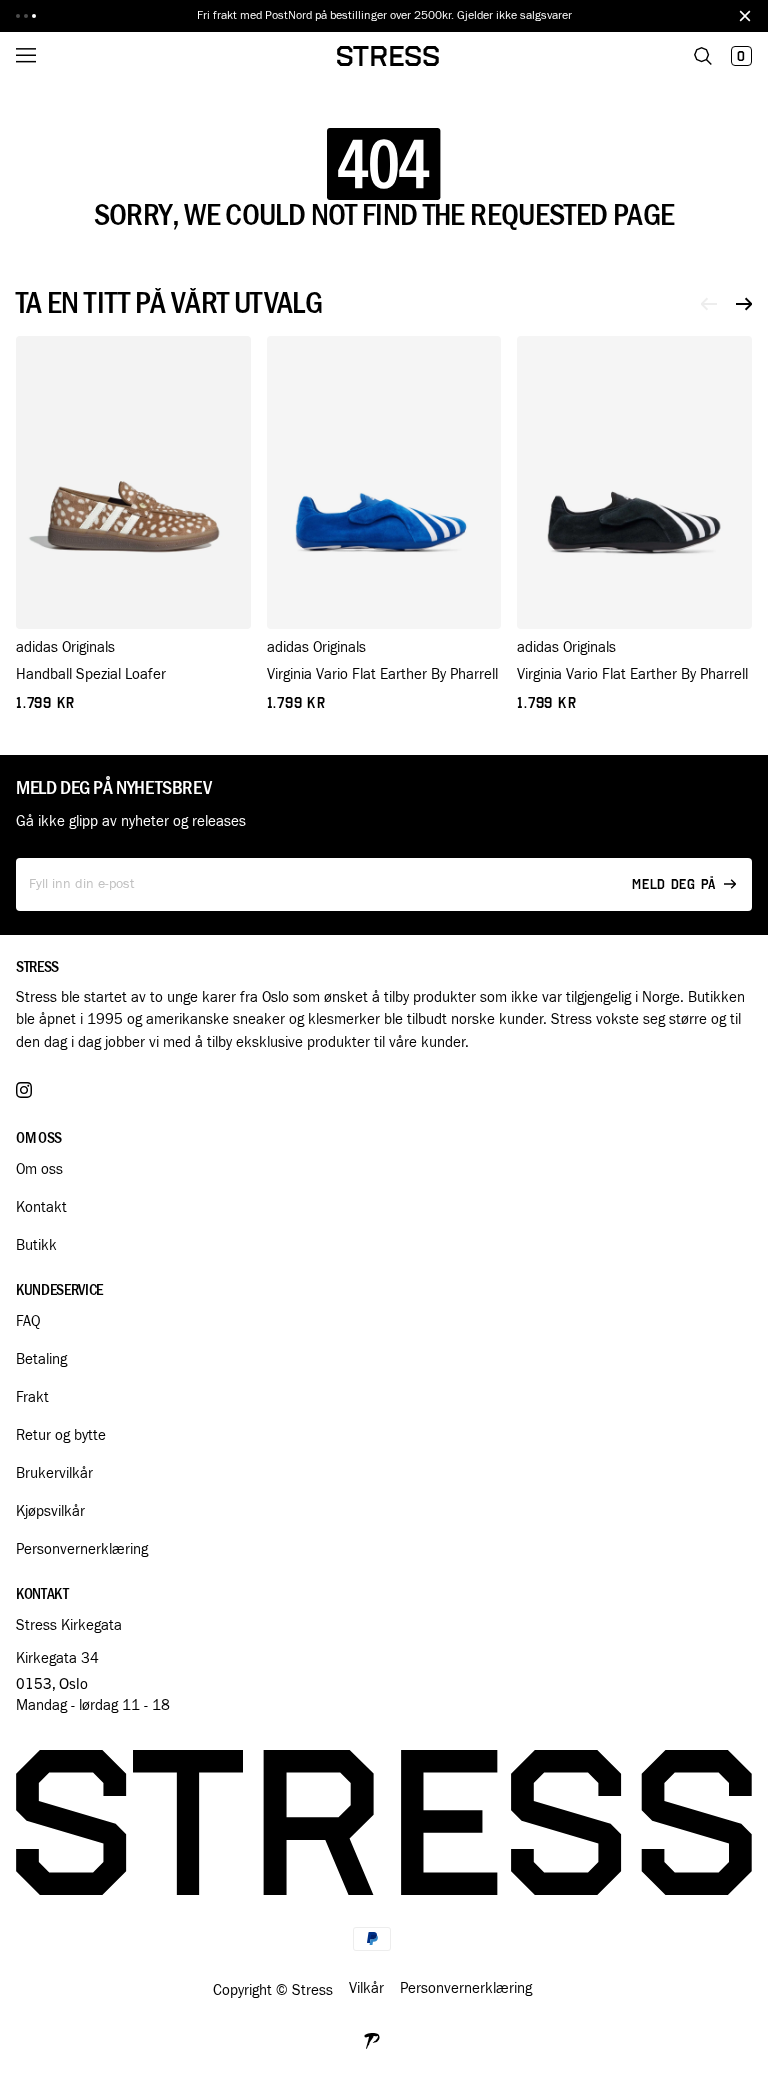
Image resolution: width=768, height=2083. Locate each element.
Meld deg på (674, 884)
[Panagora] (372, 2038)
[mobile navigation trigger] (40, 56)
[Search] (703, 56)
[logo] (388, 56)
